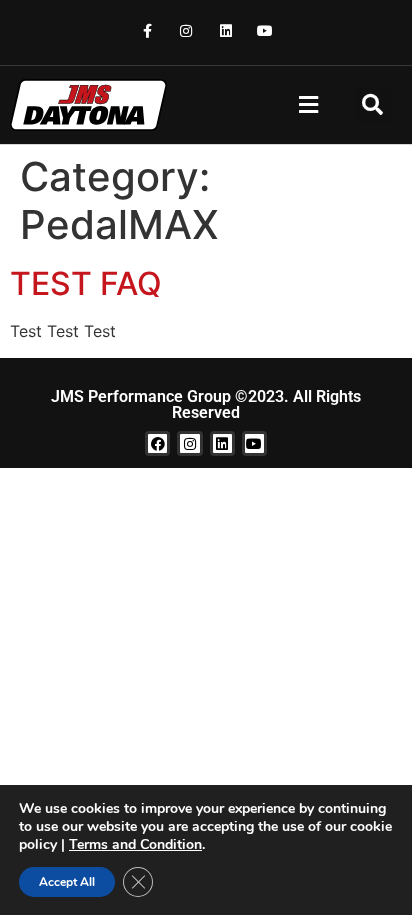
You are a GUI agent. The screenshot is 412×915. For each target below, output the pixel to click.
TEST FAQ (86, 283)
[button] (309, 105)
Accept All (67, 882)
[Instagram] (186, 30)
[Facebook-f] (147, 30)
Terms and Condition (135, 844)
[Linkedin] (225, 30)
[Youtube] (264, 30)
